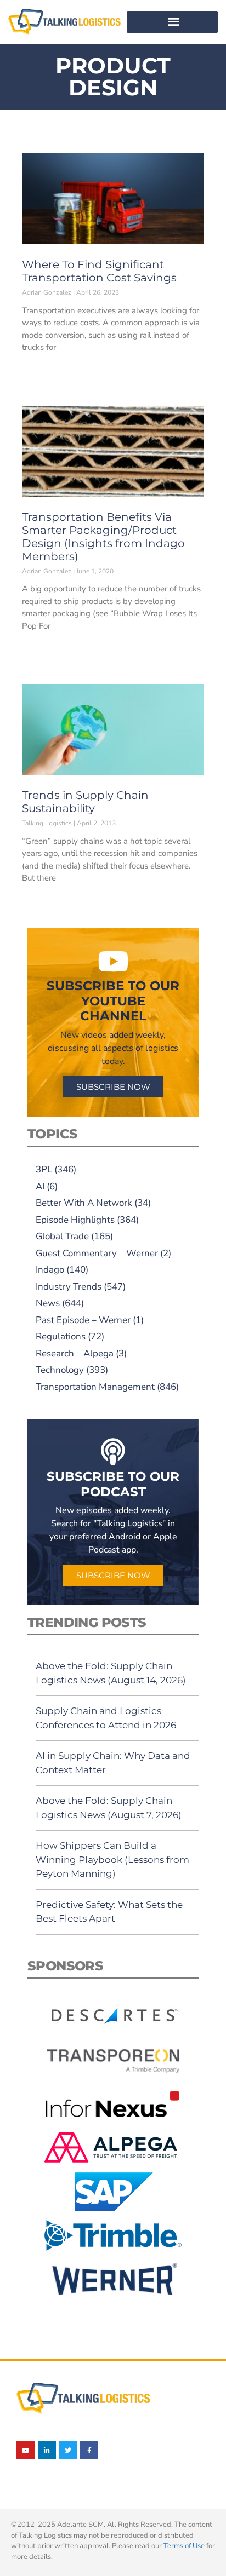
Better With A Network (84, 1203)
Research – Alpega (75, 1353)
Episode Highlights (75, 1220)
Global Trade (62, 1236)
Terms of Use (184, 2546)
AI (40, 1186)
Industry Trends (69, 1287)
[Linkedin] (47, 2451)
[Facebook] (89, 2451)
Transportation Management (95, 1387)
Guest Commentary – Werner (97, 1253)
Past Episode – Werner (83, 1320)
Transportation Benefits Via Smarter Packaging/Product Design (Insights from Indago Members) (103, 537)
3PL (44, 1169)
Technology (60, 1370)
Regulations (61, 1336)
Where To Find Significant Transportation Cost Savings (99, 271)
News (48, 1303)
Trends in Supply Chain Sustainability (85, 802)
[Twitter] (68, 2451)
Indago (50, 1270)
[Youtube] (26, 2451)
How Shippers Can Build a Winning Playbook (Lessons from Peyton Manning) (112, 1859)
